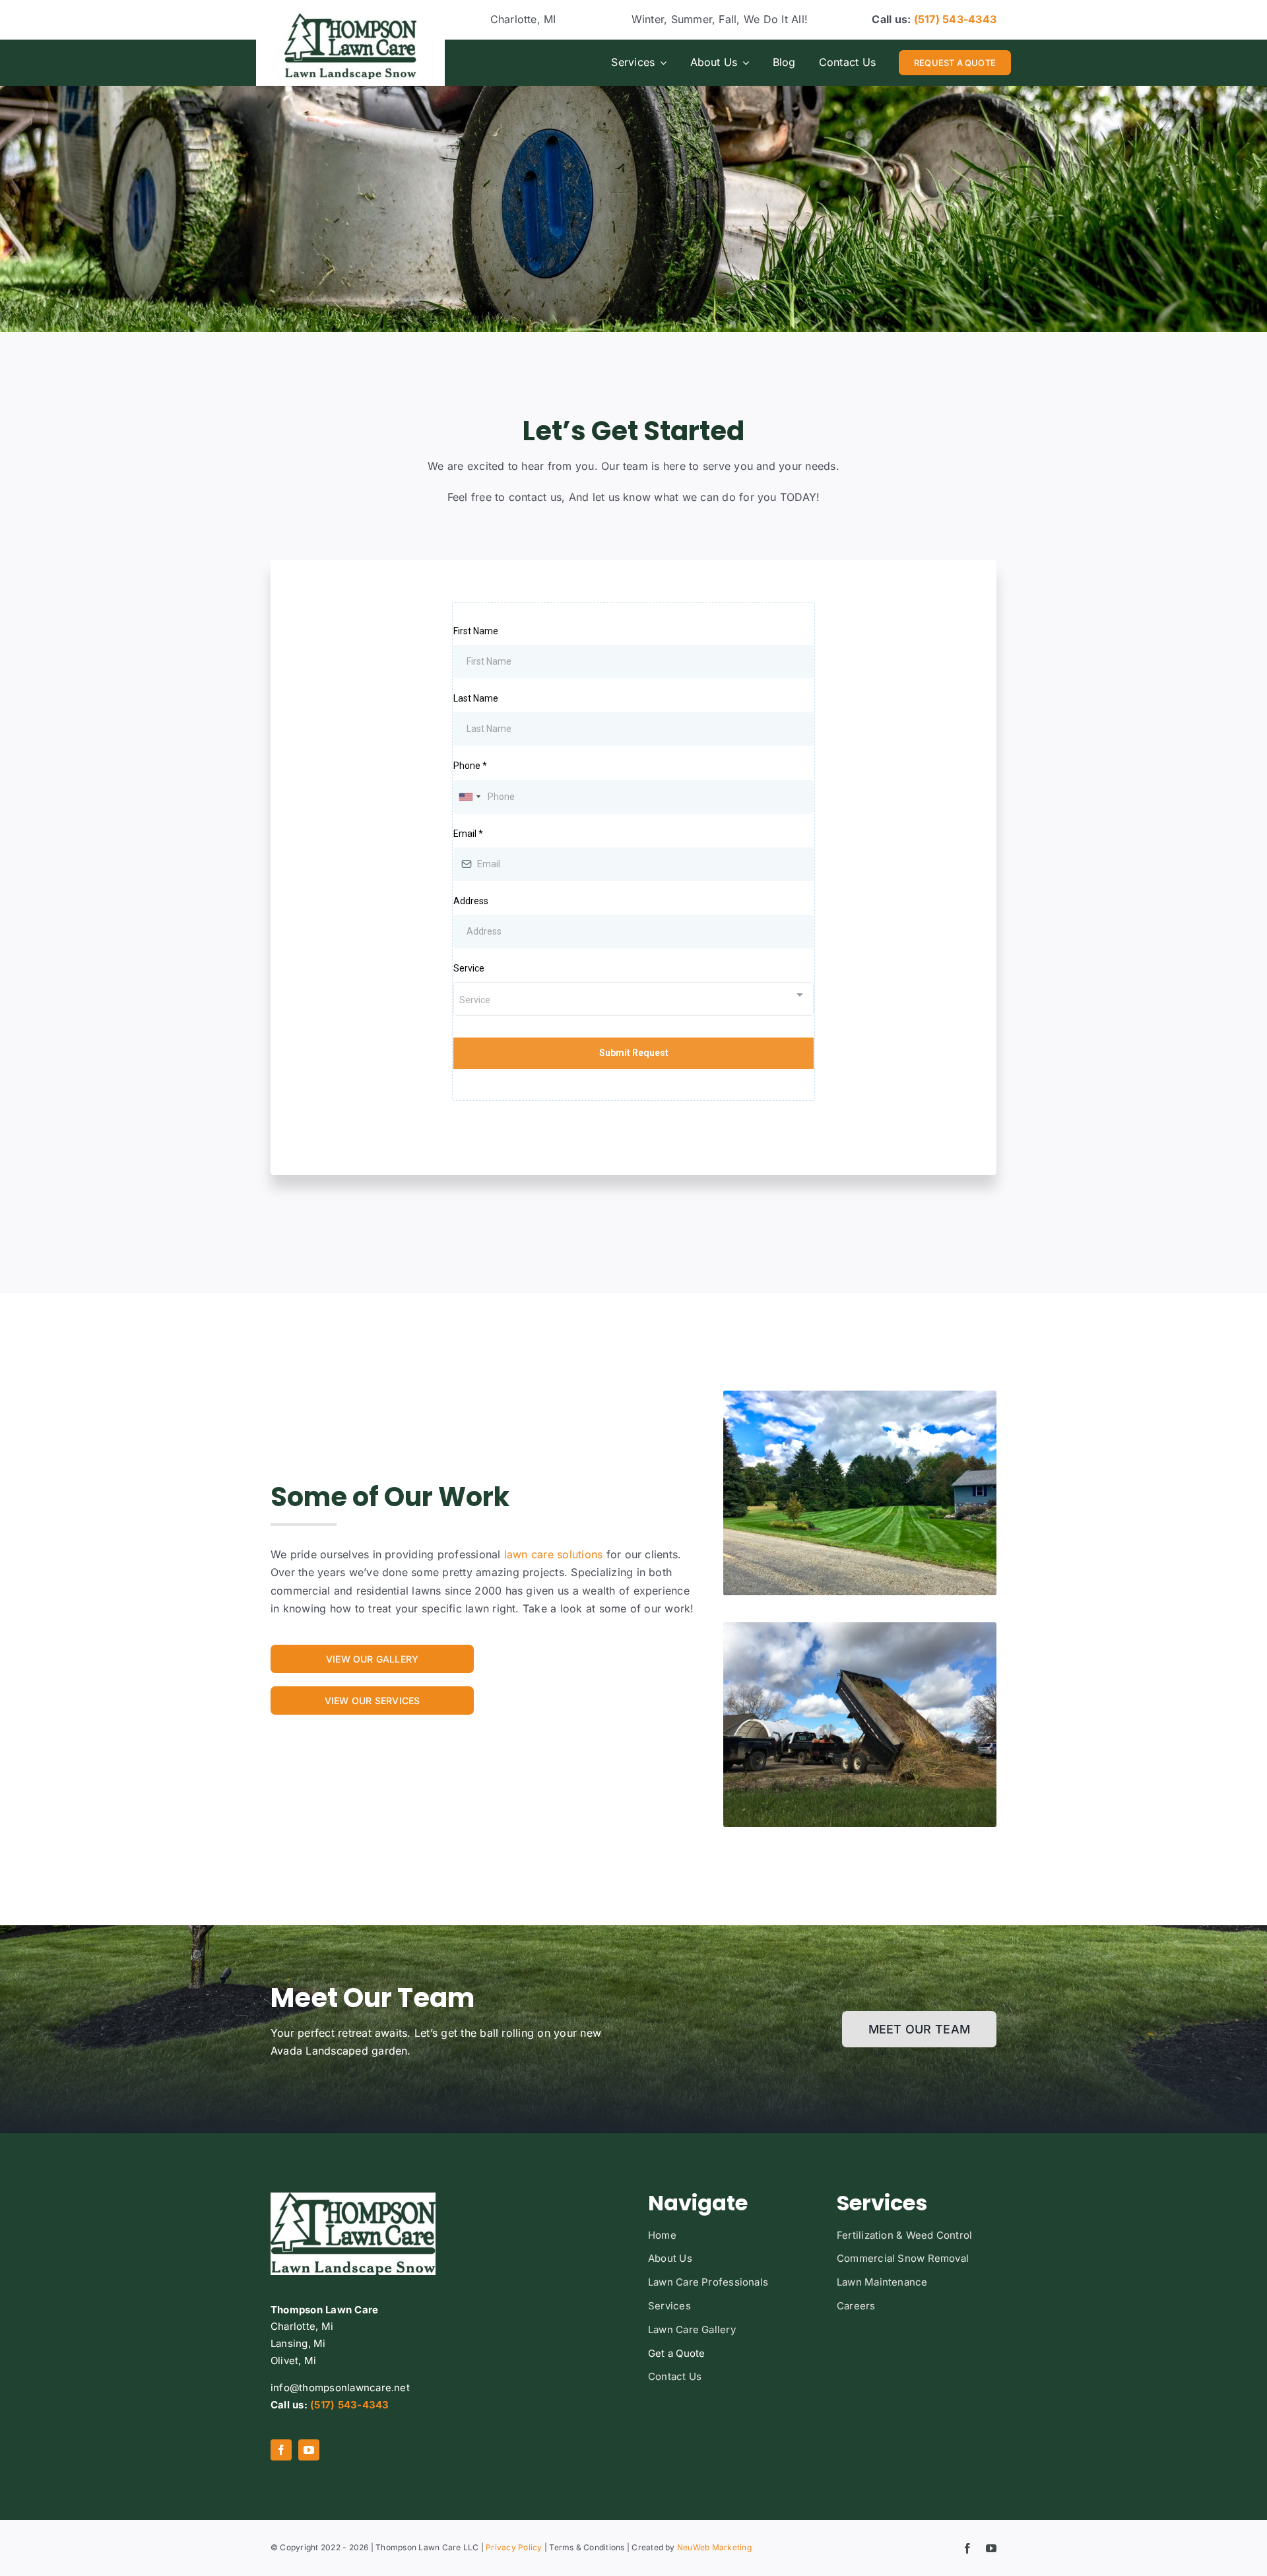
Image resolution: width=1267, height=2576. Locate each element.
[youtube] (309, 2450)
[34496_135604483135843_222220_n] (350, 18)
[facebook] (281, 2450)
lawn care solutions (552, 1554)
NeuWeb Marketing (714, 2547)
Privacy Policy (514, 2547)
